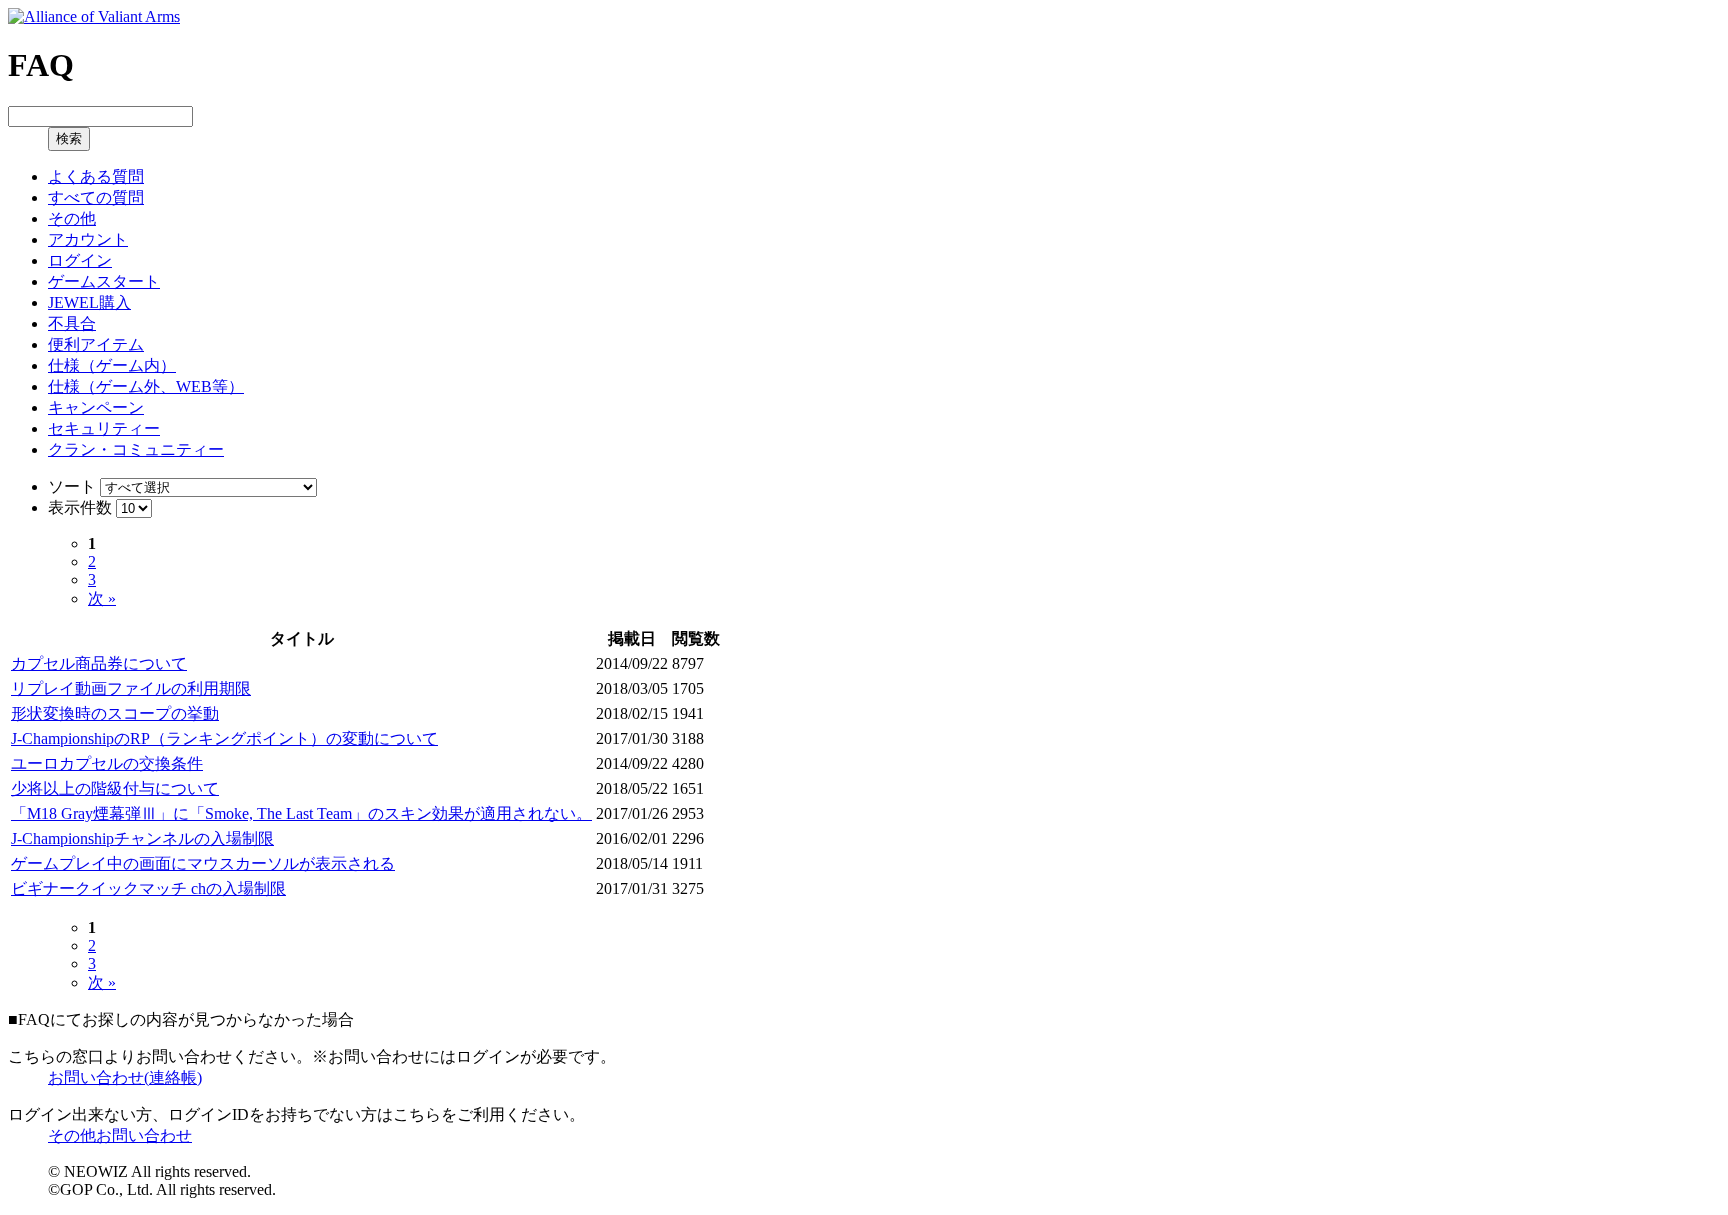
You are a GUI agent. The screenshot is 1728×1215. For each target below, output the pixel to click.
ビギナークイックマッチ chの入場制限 (148, 888)
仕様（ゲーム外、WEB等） (146, 386)
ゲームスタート (104, 281)
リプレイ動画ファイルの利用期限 (131, 688)
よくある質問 (96, 176)
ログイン (80, 260)
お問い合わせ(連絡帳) (125, 1077)
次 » (102, 598)
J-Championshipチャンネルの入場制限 (142, 838)
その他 (72, 218)
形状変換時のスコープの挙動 (115, 713)
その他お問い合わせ (120, 1135)
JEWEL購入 (89, 302)
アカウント (88, 239)
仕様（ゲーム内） (112, 365)
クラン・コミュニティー (136, 449)
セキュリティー (104, 428)
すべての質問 (96, 197)
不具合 (72, 323)
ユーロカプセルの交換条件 (107, 763)
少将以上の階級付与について (115, 788)
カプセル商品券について (99, 663)
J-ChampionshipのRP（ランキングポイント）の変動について (224, 738)
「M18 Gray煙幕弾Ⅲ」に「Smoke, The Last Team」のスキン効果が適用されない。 (301, 813)
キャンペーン (96, 407)
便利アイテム (96, 344)
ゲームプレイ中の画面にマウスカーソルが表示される (203, 863)
